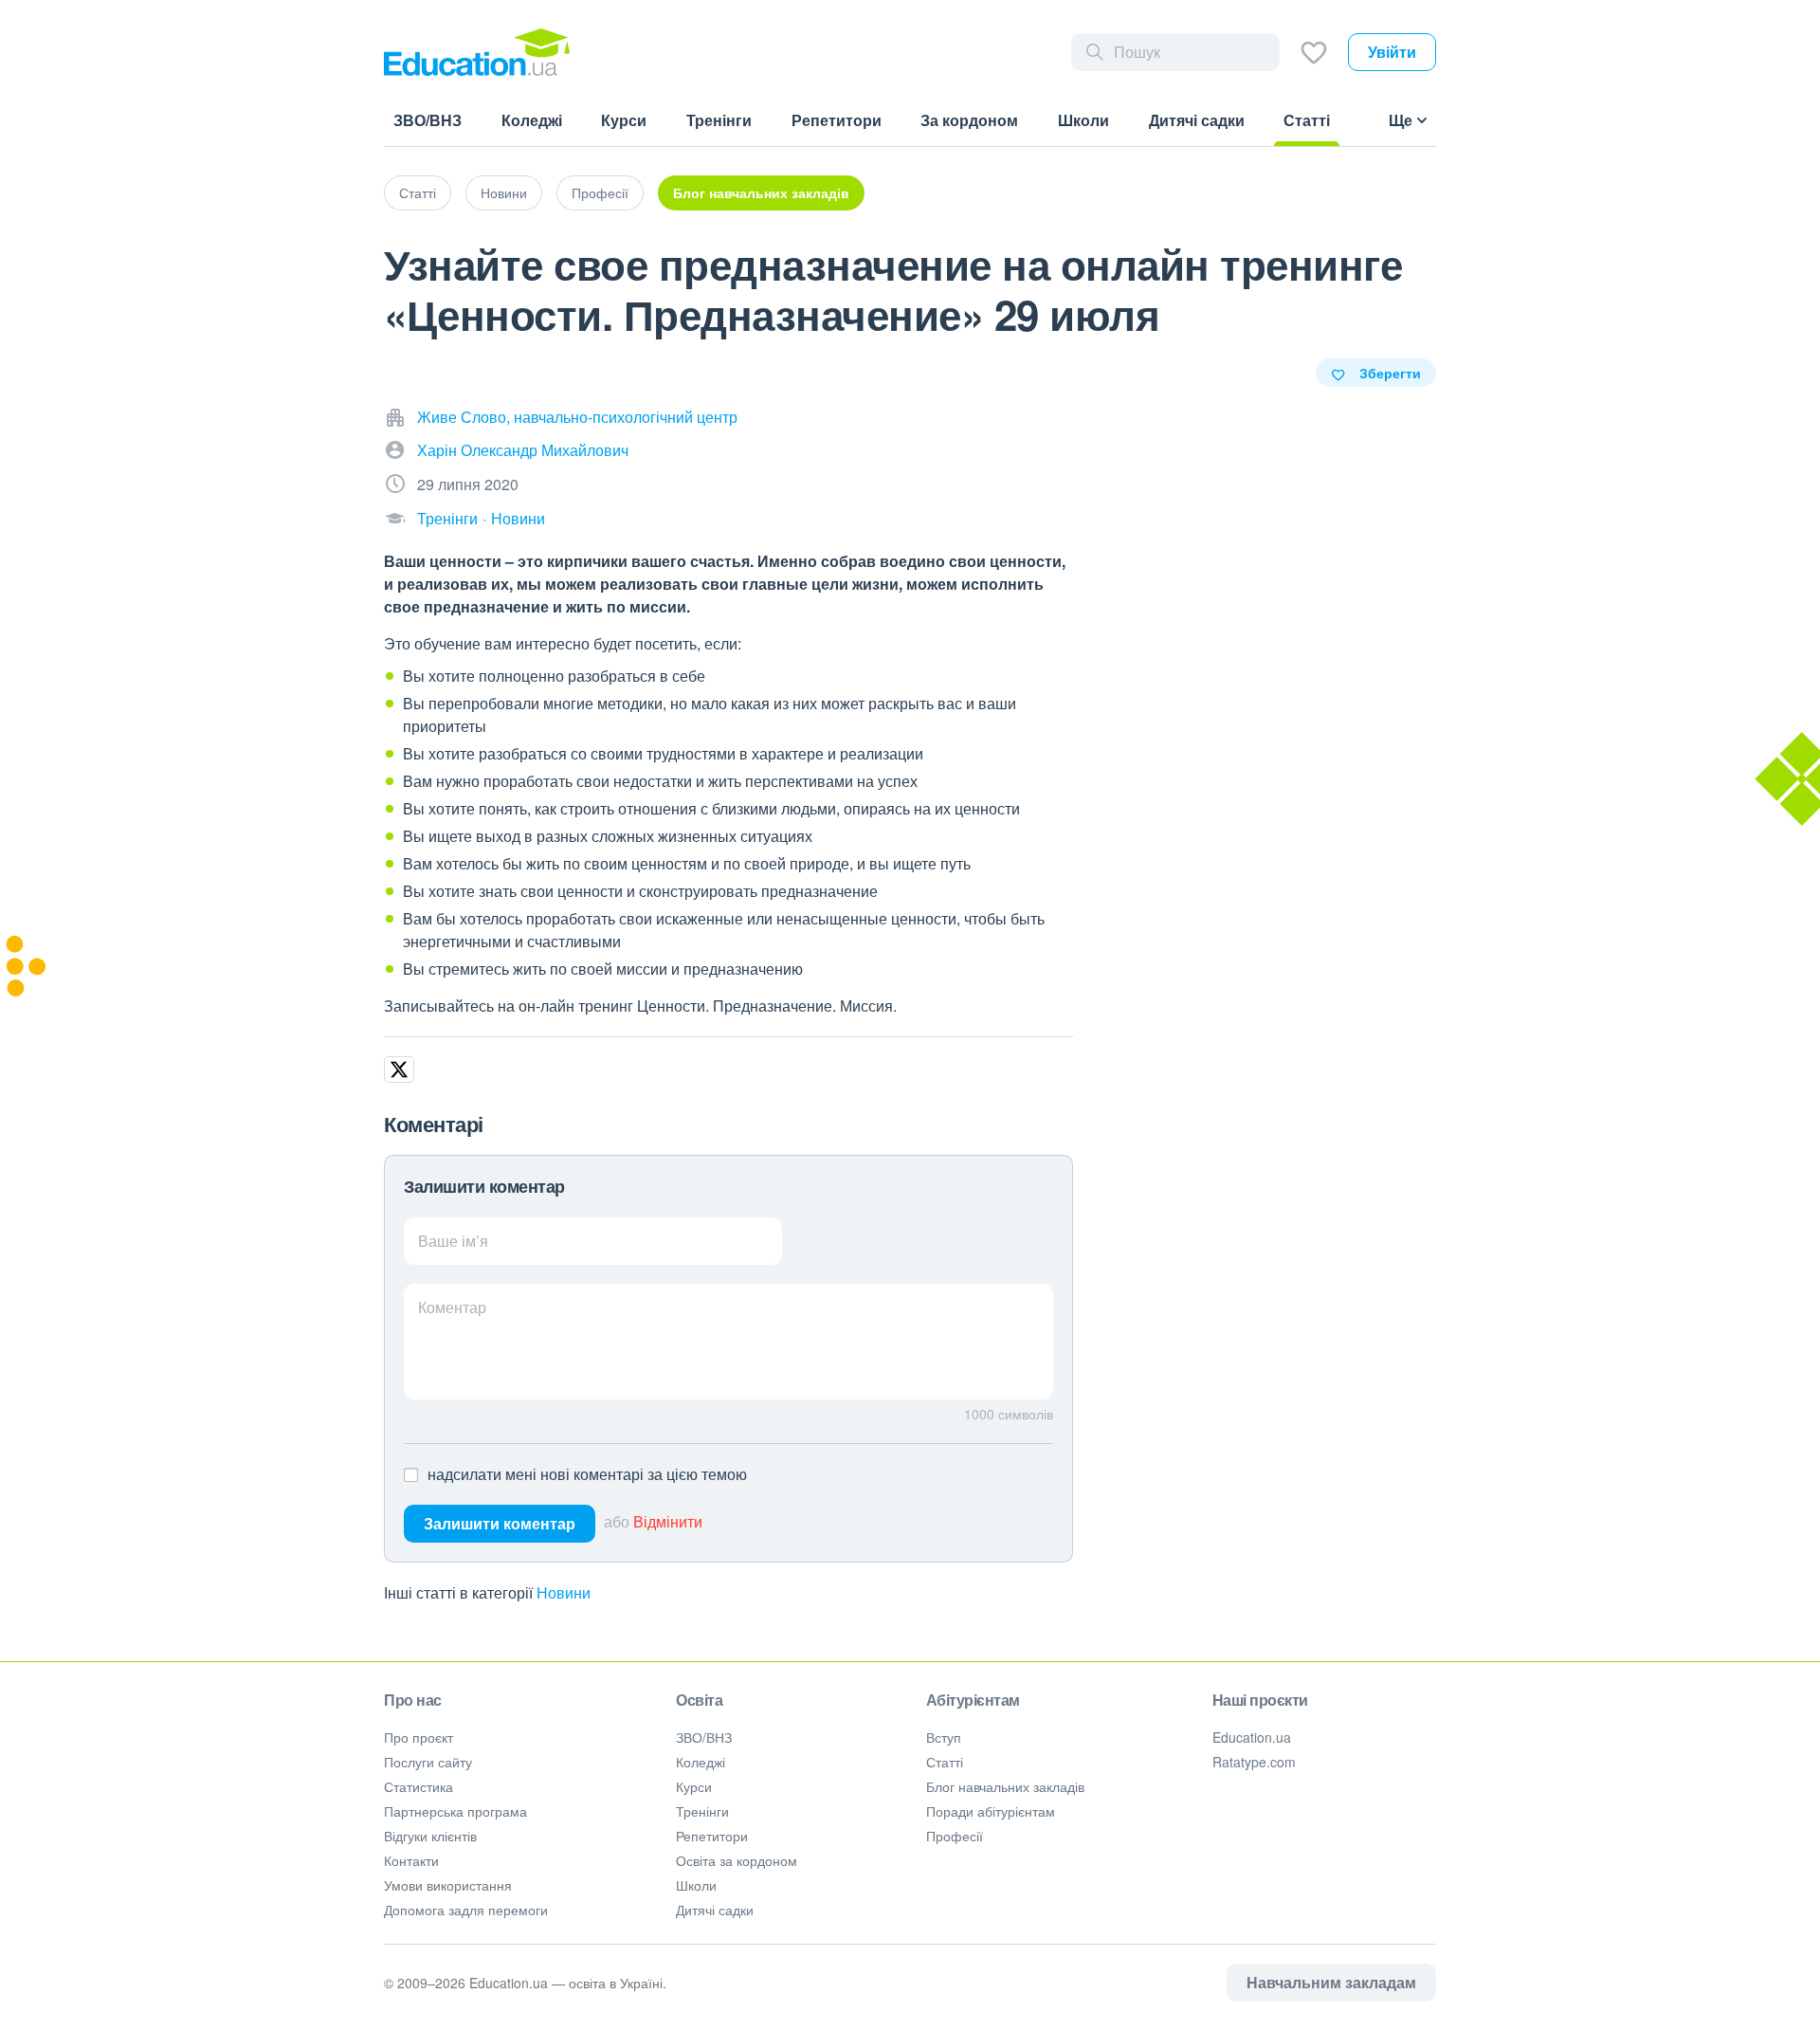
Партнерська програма (455, 1811)
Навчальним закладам (1331, 1982)
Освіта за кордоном (737, 1860)
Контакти (411, 1860)
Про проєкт (419, 1737)
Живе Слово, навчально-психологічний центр (577, 417)
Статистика (419, 1786)
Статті (418, 192)
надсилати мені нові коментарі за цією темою (587, 1474)
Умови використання (448, 1885)
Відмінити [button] (668, 1521)
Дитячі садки (715, 1910)
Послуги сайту (428, 1762)
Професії (600, 192)
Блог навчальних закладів (761, 192)
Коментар (452, 1307)
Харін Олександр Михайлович (523, 450)
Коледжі (701, 1762)
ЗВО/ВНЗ (704, 1737)
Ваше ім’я (453, 1241)
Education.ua (1252, 1737)
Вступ (944, 1737)
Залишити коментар (500, 1523)
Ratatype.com (1254, 1762)
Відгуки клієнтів (430, 1836)
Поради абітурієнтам (991, 1811)
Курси (694, 1786)
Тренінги (447, 518)
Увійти (1392, 52)
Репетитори (712, 1836)
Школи (696, 1885)
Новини (504, 192)
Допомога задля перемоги (466, 1910)
